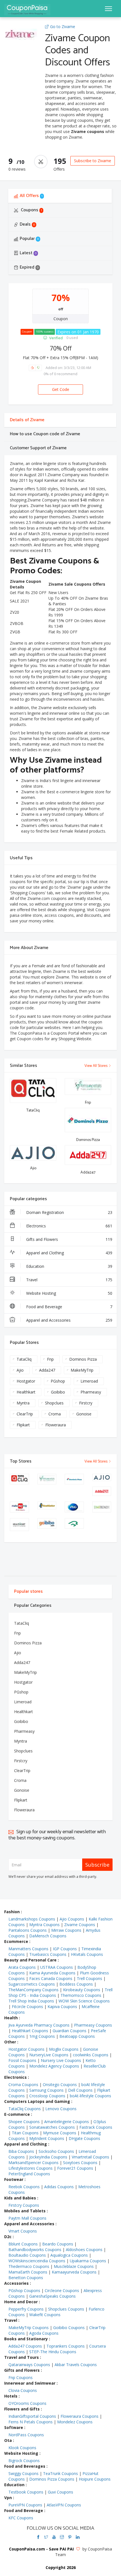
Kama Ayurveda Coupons (52, 1973)
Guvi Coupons (60, 2492)
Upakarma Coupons (88, 2261)
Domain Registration (69, 1212)
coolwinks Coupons (91, 2055)
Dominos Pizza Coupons (52, 2479)
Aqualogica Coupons (69, 2255)
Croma (55, 1414)
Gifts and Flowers (69, 1239)
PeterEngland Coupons (29, 2174)
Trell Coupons (89, 1978)
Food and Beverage (69, 1307)
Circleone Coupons (62, 2290)
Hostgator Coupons (26, 2049)
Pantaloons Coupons (28, 1930)
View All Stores (96, 1066)
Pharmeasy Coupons (93, 2025)
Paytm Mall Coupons (27, 2218)
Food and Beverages (25, 2466)
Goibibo (58, 1392)
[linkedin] (78, 2537)
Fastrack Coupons (96, 2127)
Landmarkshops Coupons (32, 1919)
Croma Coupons (23, 2085)
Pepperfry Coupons (26, 2309)
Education (69, 1266)
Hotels (11, 2396)
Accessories (16, 2283)
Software (14, 2427)
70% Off (61, 348)
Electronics (69, 1226)
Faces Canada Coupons (51, 1978)
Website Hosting (69, 1293)
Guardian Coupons (70, 2031)
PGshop (58, 1381)
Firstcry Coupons (24, 2205)
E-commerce (17, 2114)
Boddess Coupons (76, 1984)
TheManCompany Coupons (33, 1990)
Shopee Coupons (24, 2122)
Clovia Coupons (23, 2390)
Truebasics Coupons (48, 1954)
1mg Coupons (42, 2036)
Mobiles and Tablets (25, 2211)
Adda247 (47, 1370)
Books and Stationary (26, 2339)
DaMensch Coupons (48, 1936)
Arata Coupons (22, 1967)
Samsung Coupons (46, 2090)
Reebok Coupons (24, 2187)
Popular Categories (33, 1606)
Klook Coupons (22, 2448)
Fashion (12, 1912)
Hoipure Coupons (95, 2479)
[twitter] (46, 2537)
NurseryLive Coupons (49, 2055)
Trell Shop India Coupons (31, 2001)
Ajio (20, 1370)
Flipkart (23, 1425)
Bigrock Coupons (24, 2461)
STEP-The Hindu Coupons (53, 2352)
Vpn (8, 2498)
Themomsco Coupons (81, 1995)
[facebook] (38, 2537)
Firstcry (86, 1403)
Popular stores (28, 1591)
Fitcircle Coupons (27, 2007)
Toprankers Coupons (66, 2346)
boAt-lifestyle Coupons (90, 2096)
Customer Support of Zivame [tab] (38, 448)
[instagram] (62, 2537)
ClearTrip (25, 1414)
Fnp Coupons (21, 2377)
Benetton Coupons (26, 2278)
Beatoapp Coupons (77, 2036)
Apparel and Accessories (69, 1320)
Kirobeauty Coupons (82, 1990)
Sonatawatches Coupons (52, 2127)
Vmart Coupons (23, 2231)
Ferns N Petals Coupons (31, 2422)
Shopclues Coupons (66, 2309)
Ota (8, 2440)
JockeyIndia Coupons (48, 2157)
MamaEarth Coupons (28, 2272)
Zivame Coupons (80, 1925)
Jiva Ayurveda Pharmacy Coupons (39, 2025)
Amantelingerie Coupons (67, 2122)
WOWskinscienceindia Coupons (37, 2261)
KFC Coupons (21, 2518)
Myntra (23, 1403)
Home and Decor (21, 2302)
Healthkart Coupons (30, 2031)
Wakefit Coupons (45, 2315)
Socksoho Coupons (56, 2151)
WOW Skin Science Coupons (84, 2001)
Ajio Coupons (72, 1919)
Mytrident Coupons (47, 2138)
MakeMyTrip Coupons (29, 2328)
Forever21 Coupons (75, 2168)
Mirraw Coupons (66, 1930)
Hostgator (26, 1381)
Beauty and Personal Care (30, 1960)
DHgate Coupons (84, 2138)
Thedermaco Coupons (29, 2266)
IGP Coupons (65, 1949)
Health (11, 2018)
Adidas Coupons (59, 2187)
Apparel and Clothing (69, 1253)
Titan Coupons (25, 2133)
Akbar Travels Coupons (76, 2365)
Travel (69, 1280)
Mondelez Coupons (75, 2422)
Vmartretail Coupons (90, 2157)
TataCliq (24, 1359)
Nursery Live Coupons (61, 2060)
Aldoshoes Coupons (84, 2250)
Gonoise (84, 1414)
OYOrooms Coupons (27, 2403)
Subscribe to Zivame (93, 161)
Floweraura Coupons (79, 2416)
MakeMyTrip (82, 1370)
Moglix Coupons (64, 2049)
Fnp (50, 1359)
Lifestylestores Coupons (31, 2168)
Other (10, 2042)
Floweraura (56, 1425)
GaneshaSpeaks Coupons (52, 2296)
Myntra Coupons (44, 1925)
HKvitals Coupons (87, 1954)
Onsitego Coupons (60, 2085)
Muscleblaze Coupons (74, 2266)
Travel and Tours (22, 2357)
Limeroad (89, 1381)
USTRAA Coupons (57, 1967)
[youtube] (54, 2537)
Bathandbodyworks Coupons (35, 2250)
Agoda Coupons (44, 2333)
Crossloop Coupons (47, 2096)
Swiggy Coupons (23, 2473)
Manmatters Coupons (28, 1949)
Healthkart (26, 1392)
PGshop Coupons (24, 2290)
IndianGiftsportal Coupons (32, 2416)
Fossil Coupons (22, 2060)
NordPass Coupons (26, 2435)
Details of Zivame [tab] (27, 420)
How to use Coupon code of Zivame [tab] (45, 434)
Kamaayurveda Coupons (74, 2272)
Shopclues (54, 1403)
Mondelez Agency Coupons (54, 2066)
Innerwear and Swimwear (30, 2383)
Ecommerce (16, 1941)
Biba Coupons (21, 2151)
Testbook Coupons (26, 2492)
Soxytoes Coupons (80, 2163)
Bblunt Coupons (23, 2244)
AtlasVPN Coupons (64, 2505)
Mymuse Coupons (60, 2133)
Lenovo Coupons (61, 2109)
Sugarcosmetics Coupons (32, 1984)
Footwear (14, 2179)
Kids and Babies (20, 2198)
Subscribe (97, 1865)
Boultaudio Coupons (27, 2255)
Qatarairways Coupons (29, 2365)
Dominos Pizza (83, 1359)
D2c (8, 2237)
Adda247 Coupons (25, 2346)
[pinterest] (70, 2537)
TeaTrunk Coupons (60, 2473)
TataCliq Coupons (25, 2109)
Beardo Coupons (58, 2244)
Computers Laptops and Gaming (37, 2101)
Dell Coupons (80, 2090)
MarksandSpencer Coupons (33, 2163)
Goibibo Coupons (69, 2328)
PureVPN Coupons (25, 2505)
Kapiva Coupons (62, 2007)
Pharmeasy (91, 1392)
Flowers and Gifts (22, 2409)
